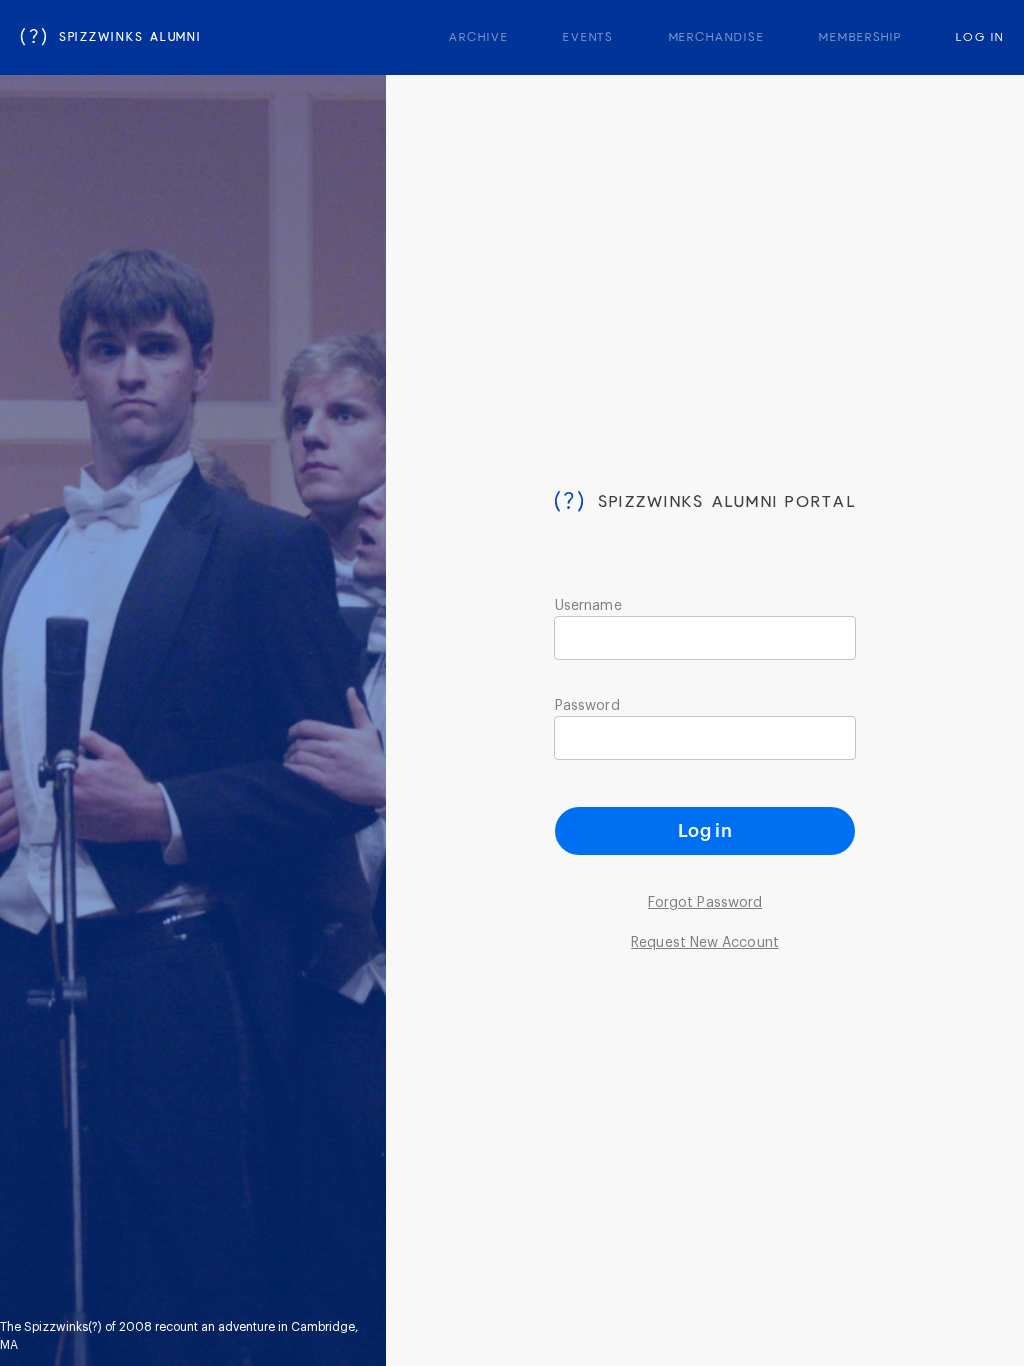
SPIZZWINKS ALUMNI (111, 38)
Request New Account (705, 943)
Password (587, 706)
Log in (705, 831)
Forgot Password (705, 903)
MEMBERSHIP (860, 38)
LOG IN (980, 38)
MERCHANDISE (717, 38)
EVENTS (589, 38)
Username (588, 606)
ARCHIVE (478, 38)
